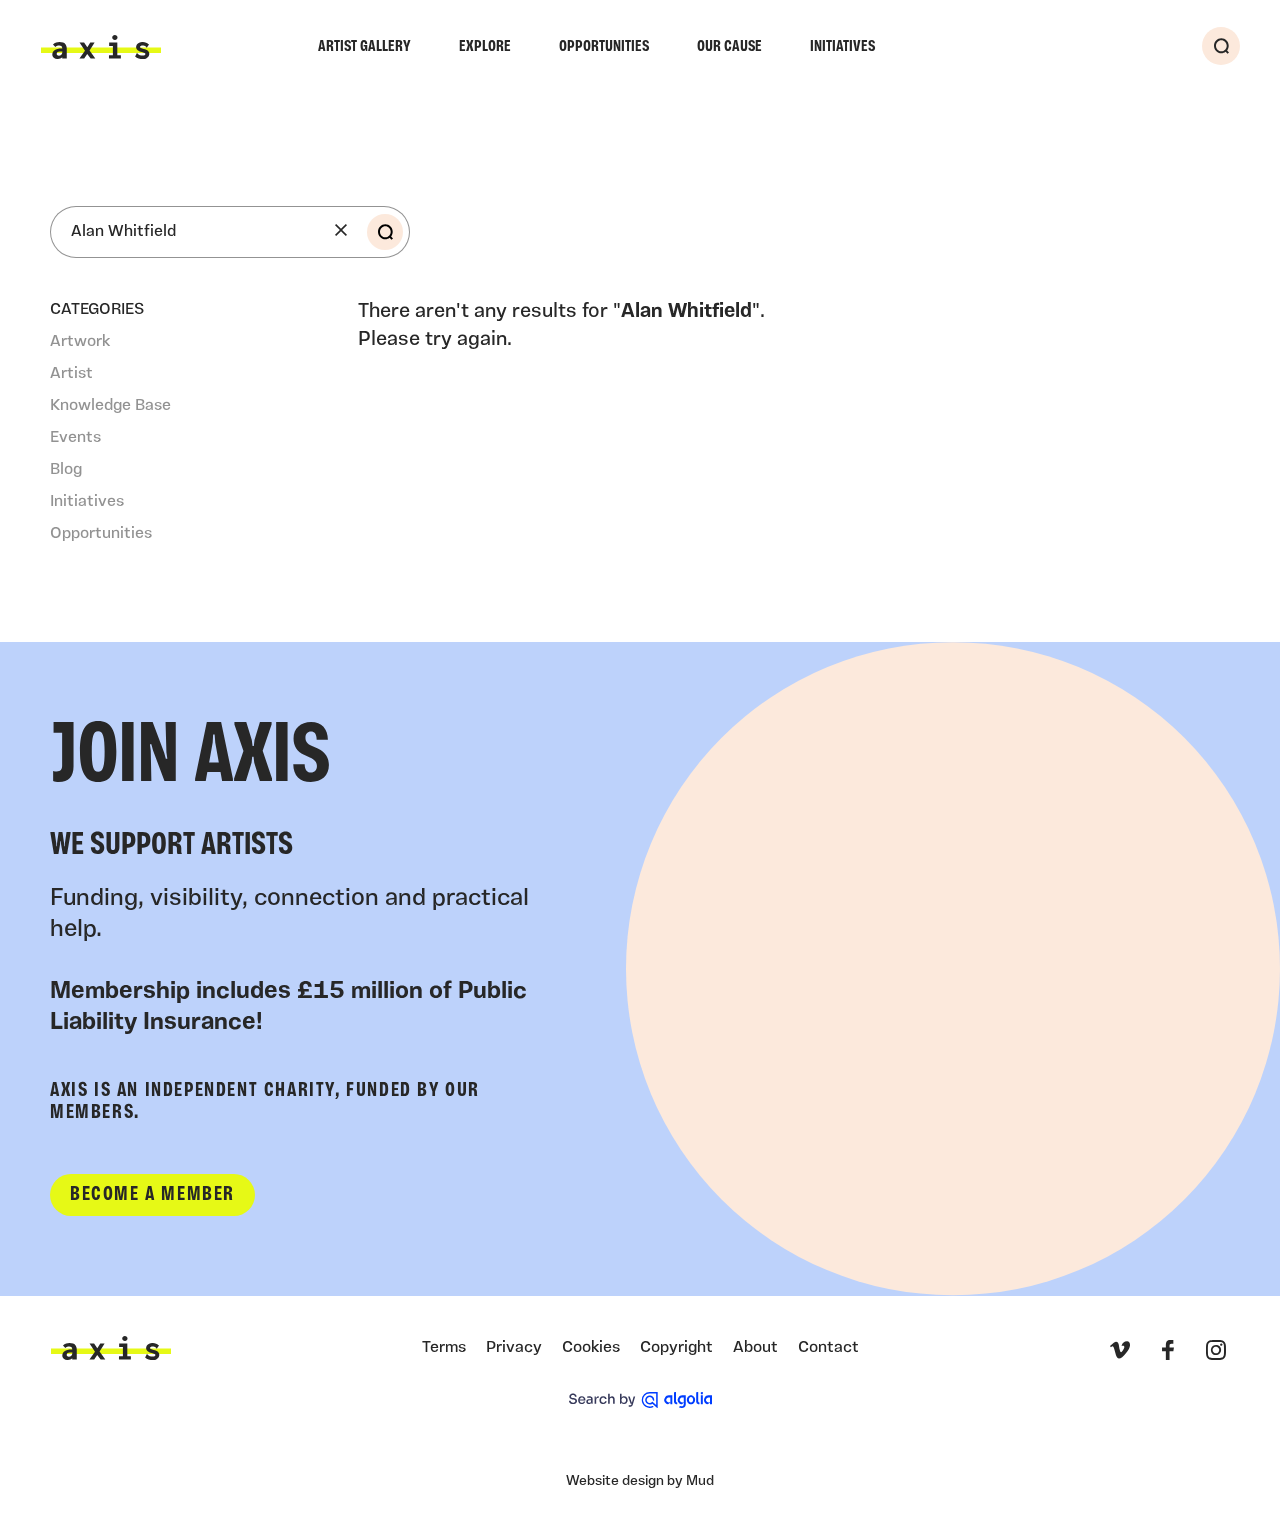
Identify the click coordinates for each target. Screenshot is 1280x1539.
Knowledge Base (110, 406)
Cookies (591, 1348)
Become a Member (152, 1195)
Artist (71, 374)
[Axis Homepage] (101, 47)
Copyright (676, 1348)
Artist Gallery (364, 47)
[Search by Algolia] (640, 1400)
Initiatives (842, 47)
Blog (66, 470)
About (755, 1348)
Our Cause (729, 47)
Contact (828, 1348)
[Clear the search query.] (341, 230)
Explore (485, 47)
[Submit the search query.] (385, 232)
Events (75, 438)
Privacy (514, 1348)
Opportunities (604, 47)
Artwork (80, 342)
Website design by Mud (640, 1481)
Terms (444, 1348)
